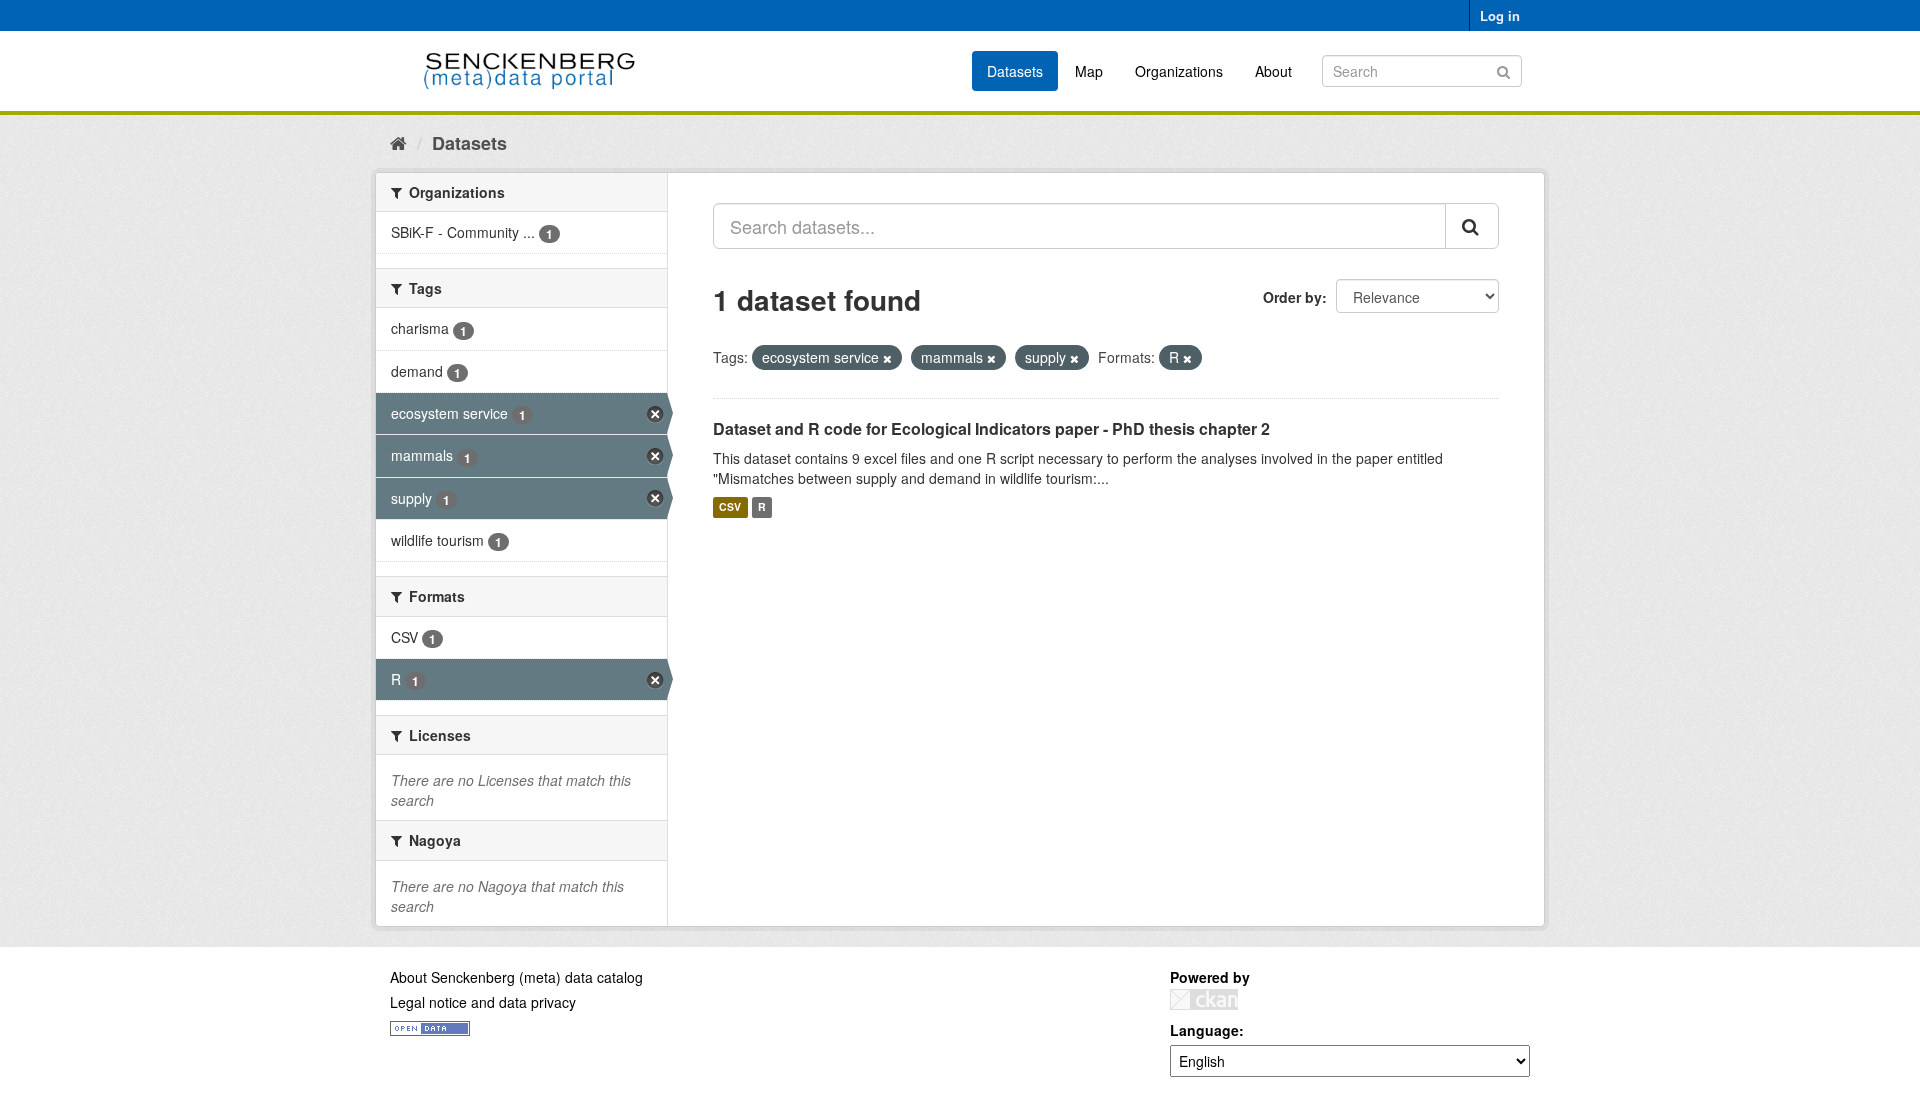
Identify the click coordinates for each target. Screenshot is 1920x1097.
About (1273, 71)
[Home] (398, 142)
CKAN (1204, 999)
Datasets (1015, 71)
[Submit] (1503, 69)
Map (1089, 71)
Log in (1500, 15)
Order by (1292, 297)
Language (1204, 1030)
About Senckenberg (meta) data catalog (516, 977)
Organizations (1179, 71)
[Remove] (887, 358)
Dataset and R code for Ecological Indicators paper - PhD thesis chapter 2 (991, 428)
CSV (730, 507)
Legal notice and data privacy (483, 1002)
